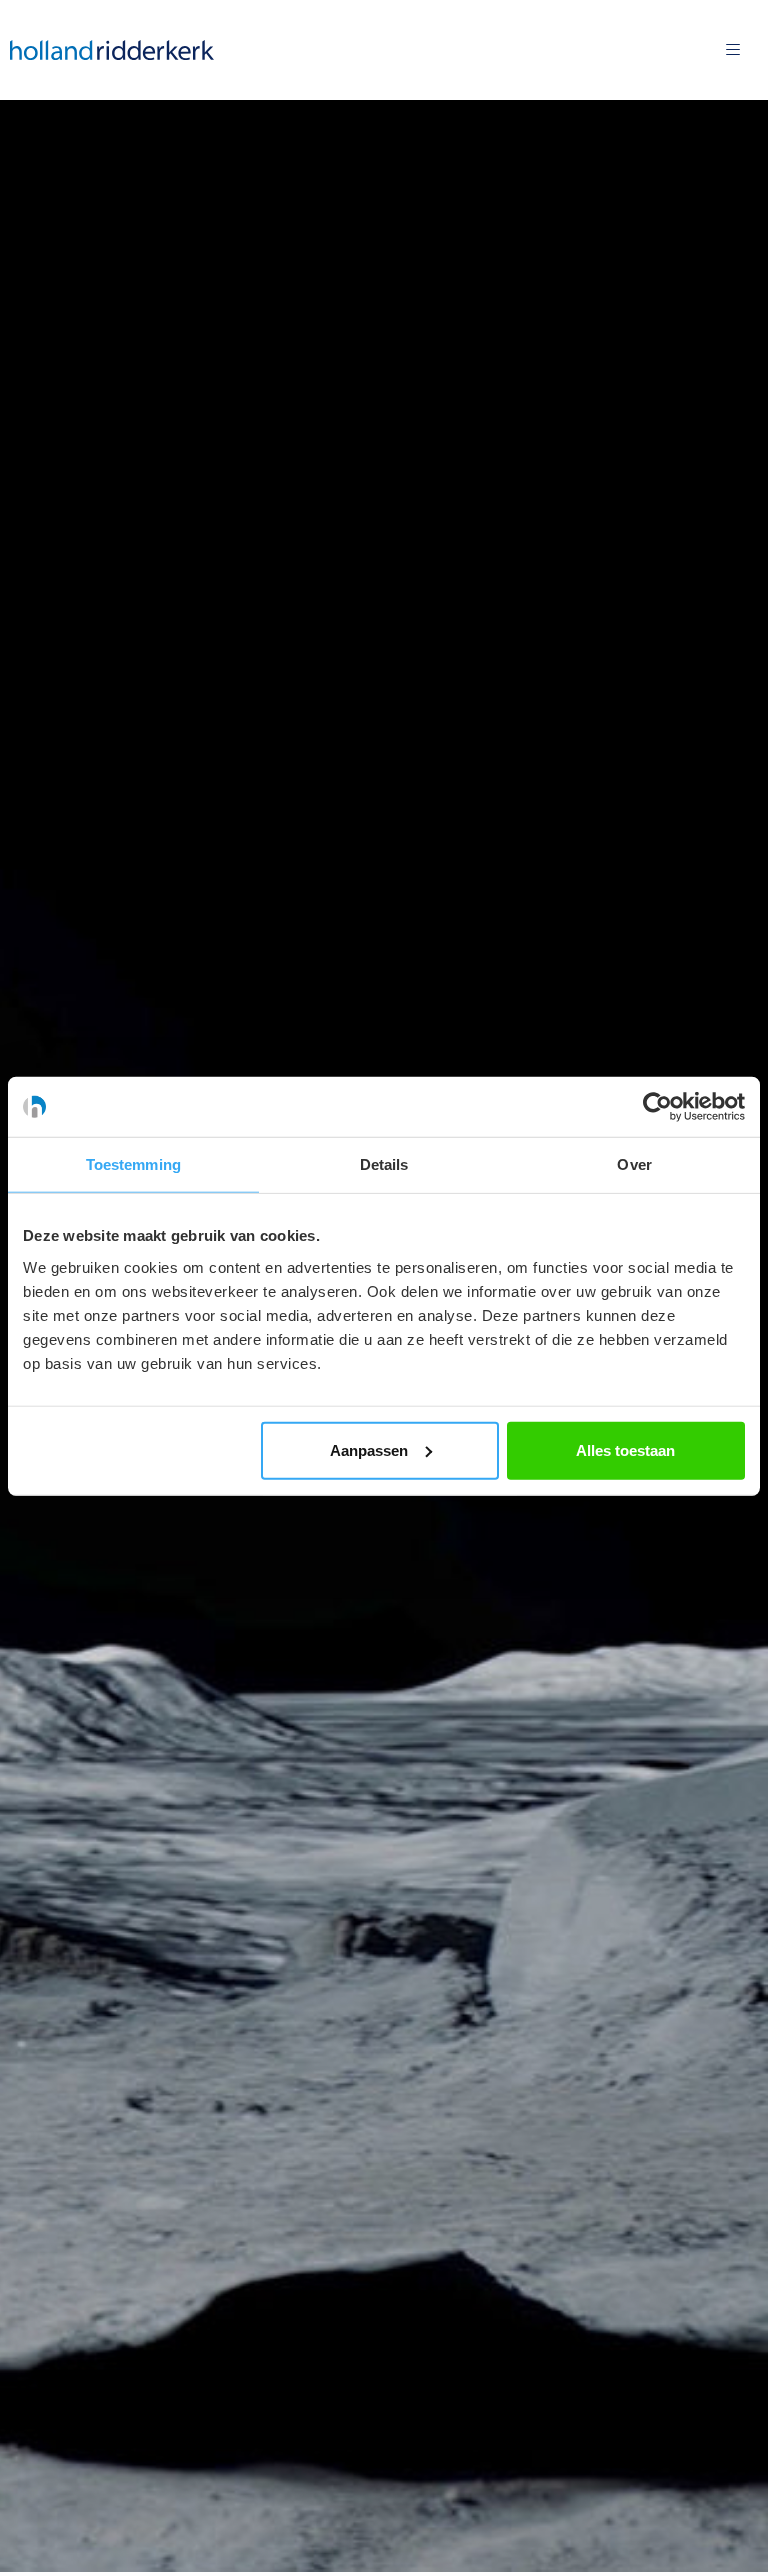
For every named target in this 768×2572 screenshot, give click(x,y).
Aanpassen (369, 1449)
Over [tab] (634, 1164)
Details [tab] (384, 1164)
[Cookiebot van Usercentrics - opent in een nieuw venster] (657, 1107)
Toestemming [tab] (133, 1164)
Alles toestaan (625, 1449)
